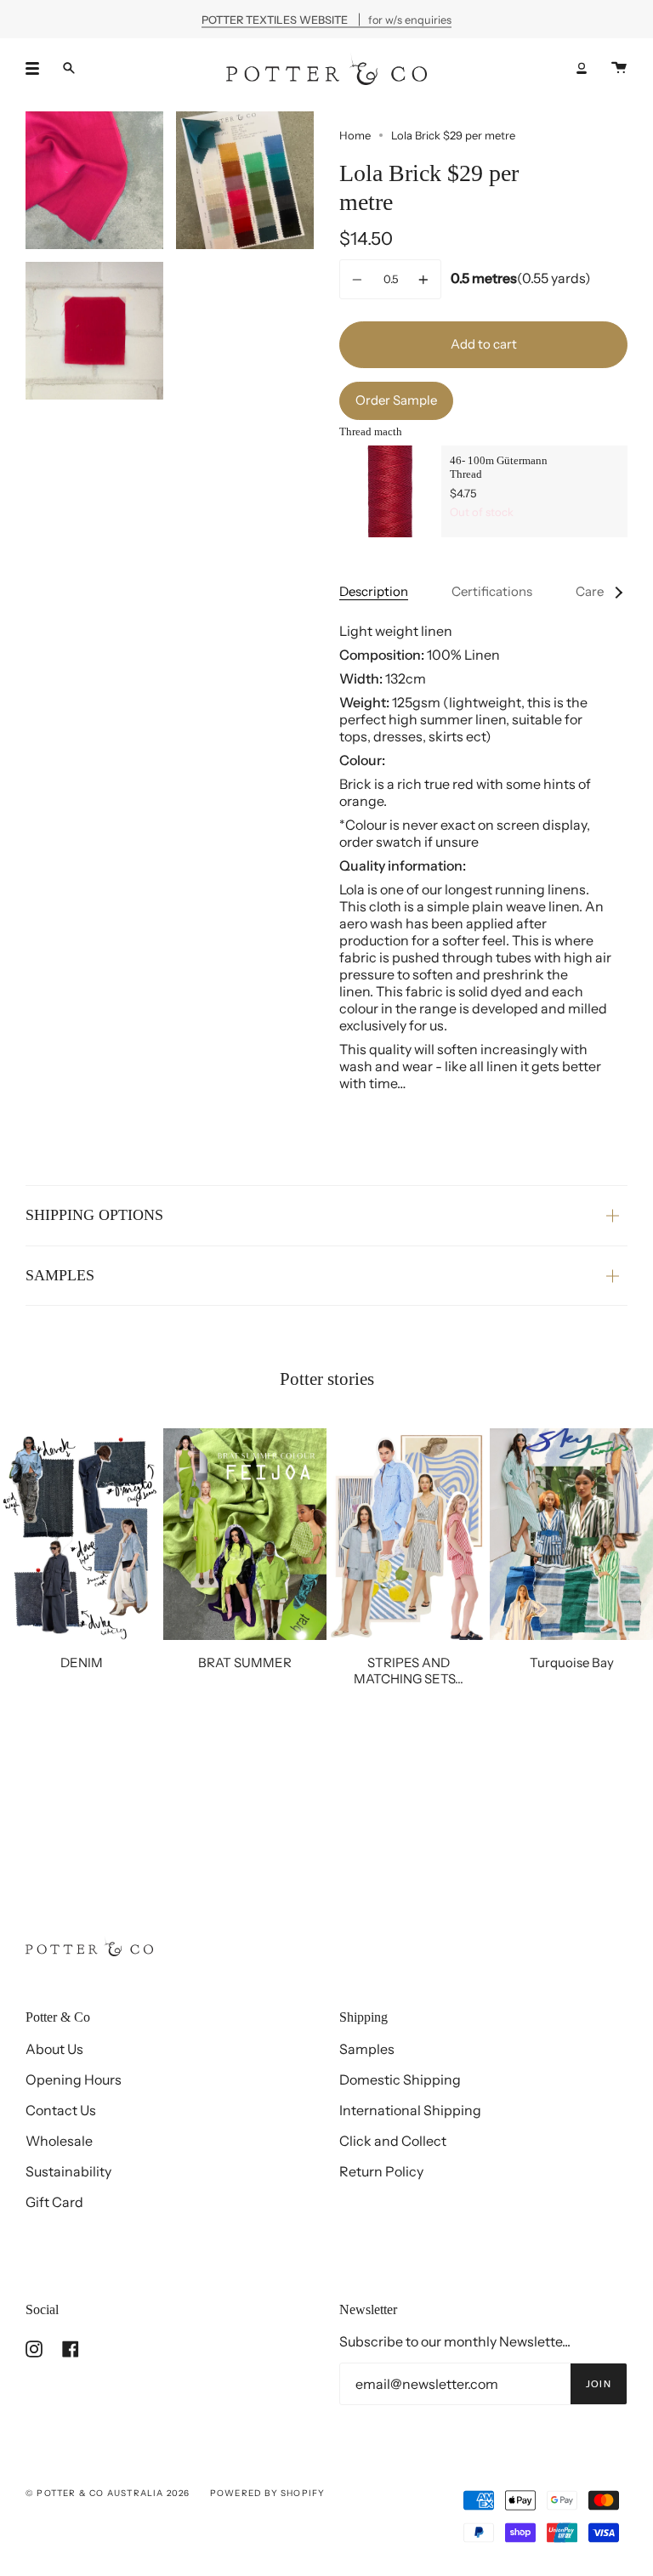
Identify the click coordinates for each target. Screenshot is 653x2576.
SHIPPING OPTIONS (94, 1215)
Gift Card (54, 2202)
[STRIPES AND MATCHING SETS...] (408, 1535)
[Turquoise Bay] (571, 1535)
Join (599, 2384)
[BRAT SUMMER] (245, 1535)
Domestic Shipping (400, 2080)
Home (355, 135)
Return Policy (381, 2171)
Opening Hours (74, 2080)
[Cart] (619, 68)
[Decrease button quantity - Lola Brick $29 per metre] (360, 279)
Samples (367, 2049)
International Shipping (410, 2110)
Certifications (492, 591)
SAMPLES (60, 1275)
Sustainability (68, 2171)
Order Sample (396, 400)
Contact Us (61, 2110)
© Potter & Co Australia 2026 (108, 2493)
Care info (602, 591)
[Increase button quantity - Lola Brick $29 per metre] (421, 279)
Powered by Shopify (268, 2493)
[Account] (582, 68)
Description (374, 591)
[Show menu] (38, 68)
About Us (54, 2049)
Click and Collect (393, 2141)
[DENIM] (82, 1535)
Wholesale (59, 2141)
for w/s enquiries (326, 19)
